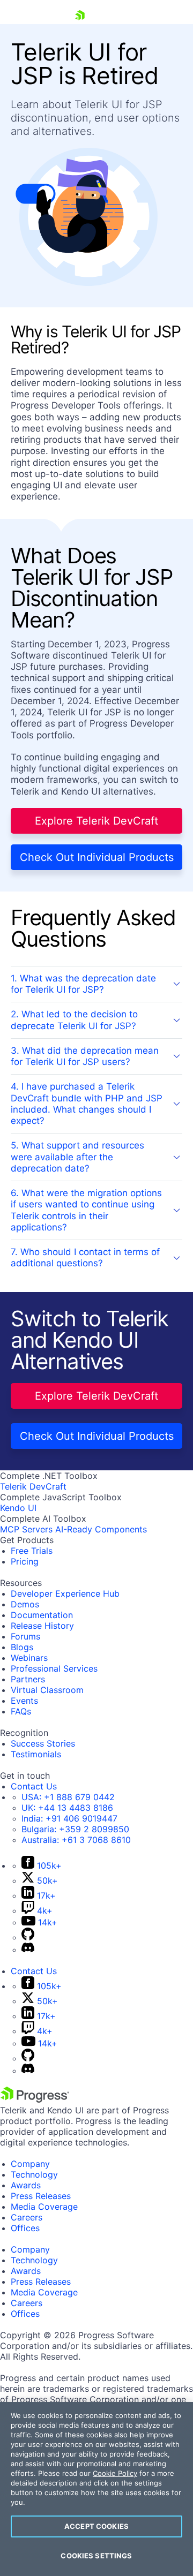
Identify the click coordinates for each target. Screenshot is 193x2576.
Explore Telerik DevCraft (96, 821)
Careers (27, 2217)
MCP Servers (26, 1529)
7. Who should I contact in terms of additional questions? (85, 1257)
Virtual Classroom (47, 1690)
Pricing (25, 1561)
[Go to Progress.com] (35, 2099)
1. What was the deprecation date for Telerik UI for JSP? (83, 984)
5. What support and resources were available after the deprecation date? (77, 1157)
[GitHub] (28, 1937)
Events (24, 1701)
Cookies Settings (96, 2556)
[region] (96, 2489)
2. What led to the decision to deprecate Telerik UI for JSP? (74, 1020)
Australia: (76, 1840)
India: (69, 1818)
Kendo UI (18, 1508)
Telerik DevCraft (33, 1486)
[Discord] (28, 1950)
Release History (42, 1626)
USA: (68, 1797)
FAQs (21, 1711)
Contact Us (34, 1786)
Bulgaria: (75, 1829)
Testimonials (36, 1754)
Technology (34, 2174)
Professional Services (54, 1668)
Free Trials (32, 1551)
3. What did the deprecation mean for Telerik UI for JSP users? (85, 1056)
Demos (25, 1604)
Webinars (29, 1658)
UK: (67, 1808)
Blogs (22, 1647)
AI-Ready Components (101, 1529)
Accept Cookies (96, 2526)
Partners (28, 1679)
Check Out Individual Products (97, 857)
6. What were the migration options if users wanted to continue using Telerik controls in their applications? (86, 1210)
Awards (26, 2185)
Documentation (42, 1615)
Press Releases (41, 2196)
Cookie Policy (115, 2473)
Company (30, 2164)
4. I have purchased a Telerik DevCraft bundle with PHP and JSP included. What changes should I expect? (87, 1104)
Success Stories (43, 1743)
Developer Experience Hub (65, 1593)
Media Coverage (44, 2207)
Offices (25, 2228)
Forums (25, 1636)
